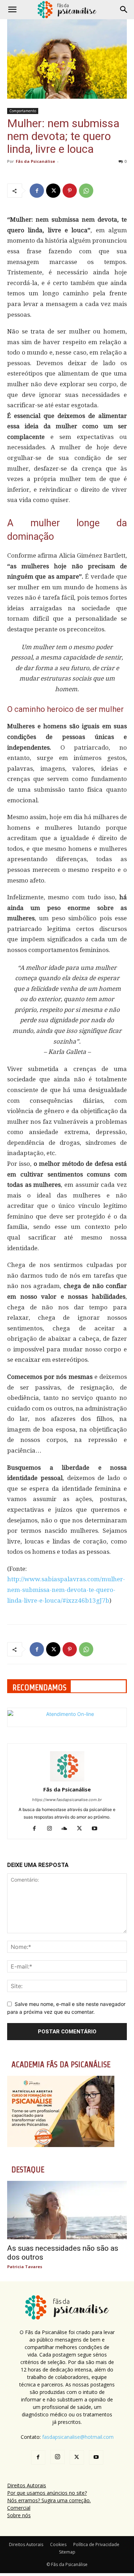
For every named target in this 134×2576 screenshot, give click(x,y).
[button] (12, 10)
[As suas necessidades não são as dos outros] (67, 2210)
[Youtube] (97, 1829)
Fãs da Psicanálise (35, 161)
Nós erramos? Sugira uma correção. (49, 2500)
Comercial (19, 2508)
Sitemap (67, 2552)
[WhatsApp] (86, 191)
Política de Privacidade (96, 2544)
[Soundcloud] (67, 1829)
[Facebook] (37, 191)
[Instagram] (52, 1829)
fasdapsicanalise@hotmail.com (78, 2437)
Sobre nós (19, 2515)
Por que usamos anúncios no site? (47, 2493)
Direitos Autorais (27, 2485)
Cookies (58, 2544)
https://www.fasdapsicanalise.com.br (67, 1800)
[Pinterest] (70, 191)
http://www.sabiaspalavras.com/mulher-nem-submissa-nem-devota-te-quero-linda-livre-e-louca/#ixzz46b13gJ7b (66, 1590)
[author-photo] (67, 1780)
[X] (53, 191)
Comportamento (23, 111)
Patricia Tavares (25, 2267)
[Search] (124, 10)
